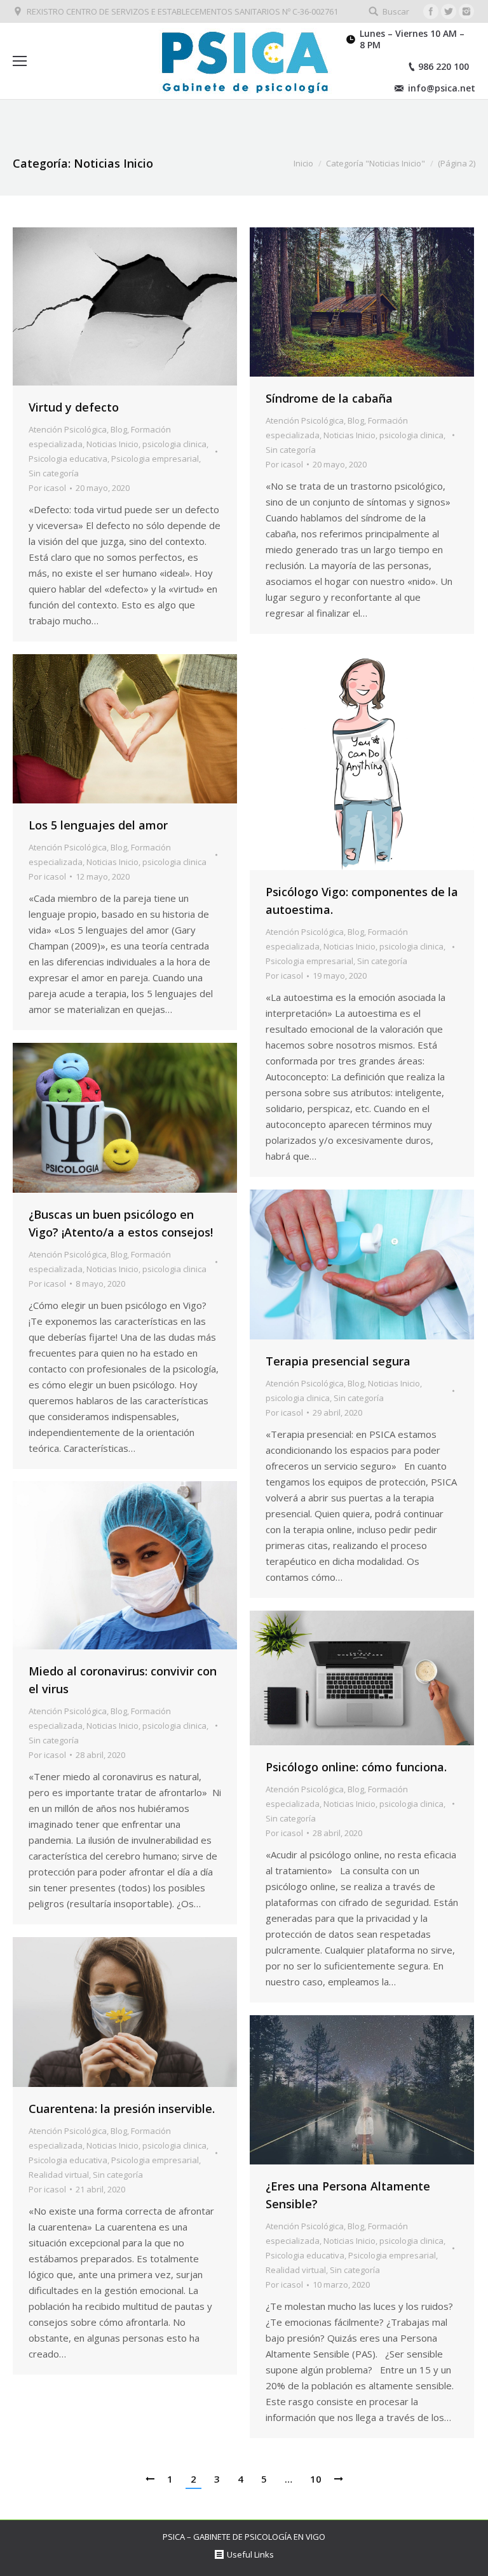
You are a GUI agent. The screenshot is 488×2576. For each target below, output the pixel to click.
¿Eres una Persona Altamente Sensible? (348, 2195)
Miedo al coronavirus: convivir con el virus (123, 1680)
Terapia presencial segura (338, 1361)
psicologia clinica (174, 444)
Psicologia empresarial (155, 459)
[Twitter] (449, 11)
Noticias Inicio (112, 444)
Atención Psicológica (68, 429)
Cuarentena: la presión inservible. (122, 2109)
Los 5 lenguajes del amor (98, 825)
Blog (119, 429)
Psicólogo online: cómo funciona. (356, 1767)
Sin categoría (54, 473)
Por (47, 488)
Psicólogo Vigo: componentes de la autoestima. (362, 901)
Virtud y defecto (74, 407)
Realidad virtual (59, 2175)
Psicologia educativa (68, 459)
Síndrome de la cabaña (329, 398)
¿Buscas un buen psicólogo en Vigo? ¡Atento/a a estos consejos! (121, 1223)
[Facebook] (431, 11)
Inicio (303, 163)
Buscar (396, 11)
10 (316, 2479)
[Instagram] (466, 11)
